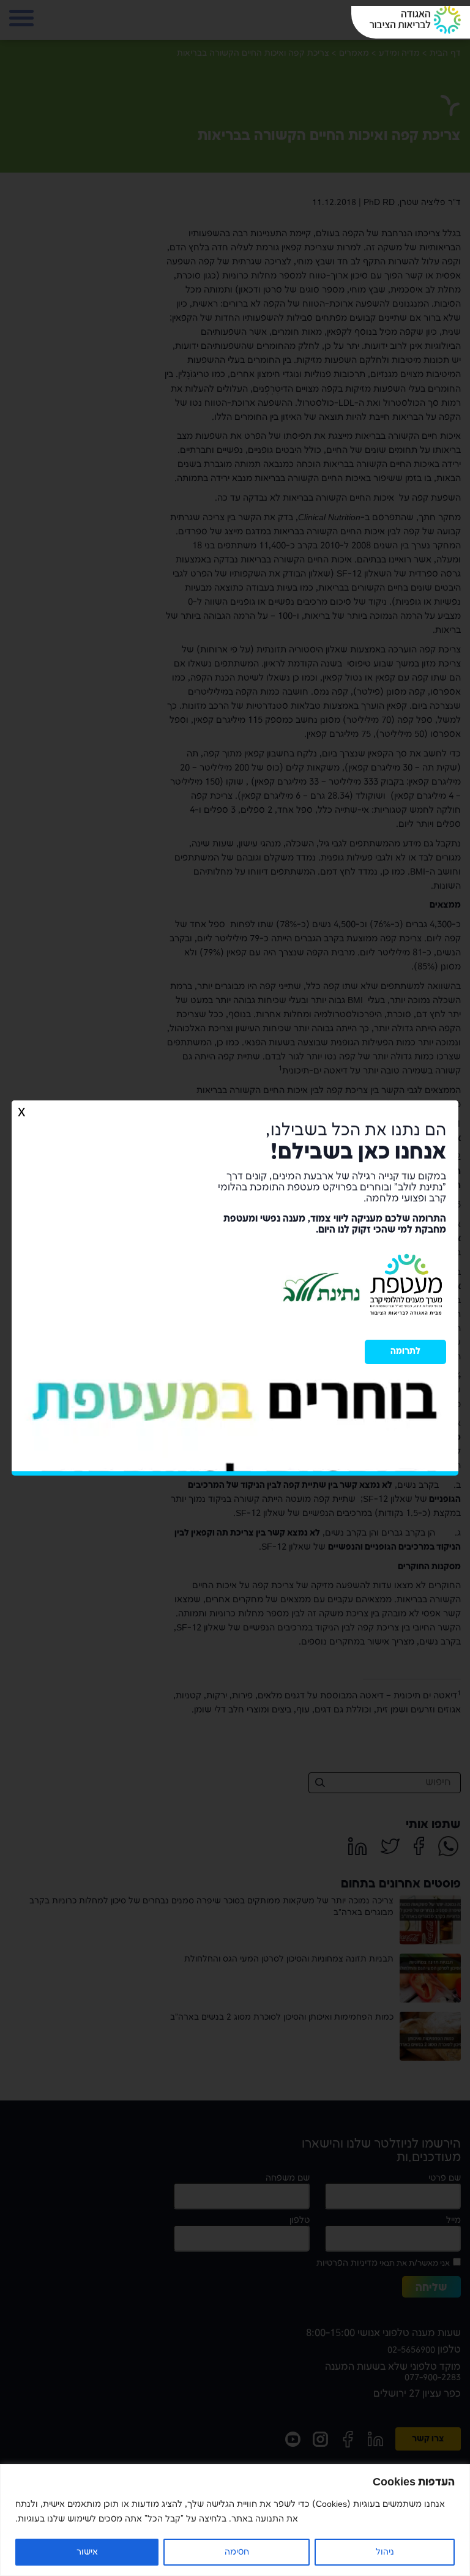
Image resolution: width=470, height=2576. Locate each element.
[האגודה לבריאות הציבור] (415, 20)
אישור (87, 2552)
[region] (235, 2520)
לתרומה (405, 1351)
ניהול (385, 2552)
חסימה (237, 2552)
